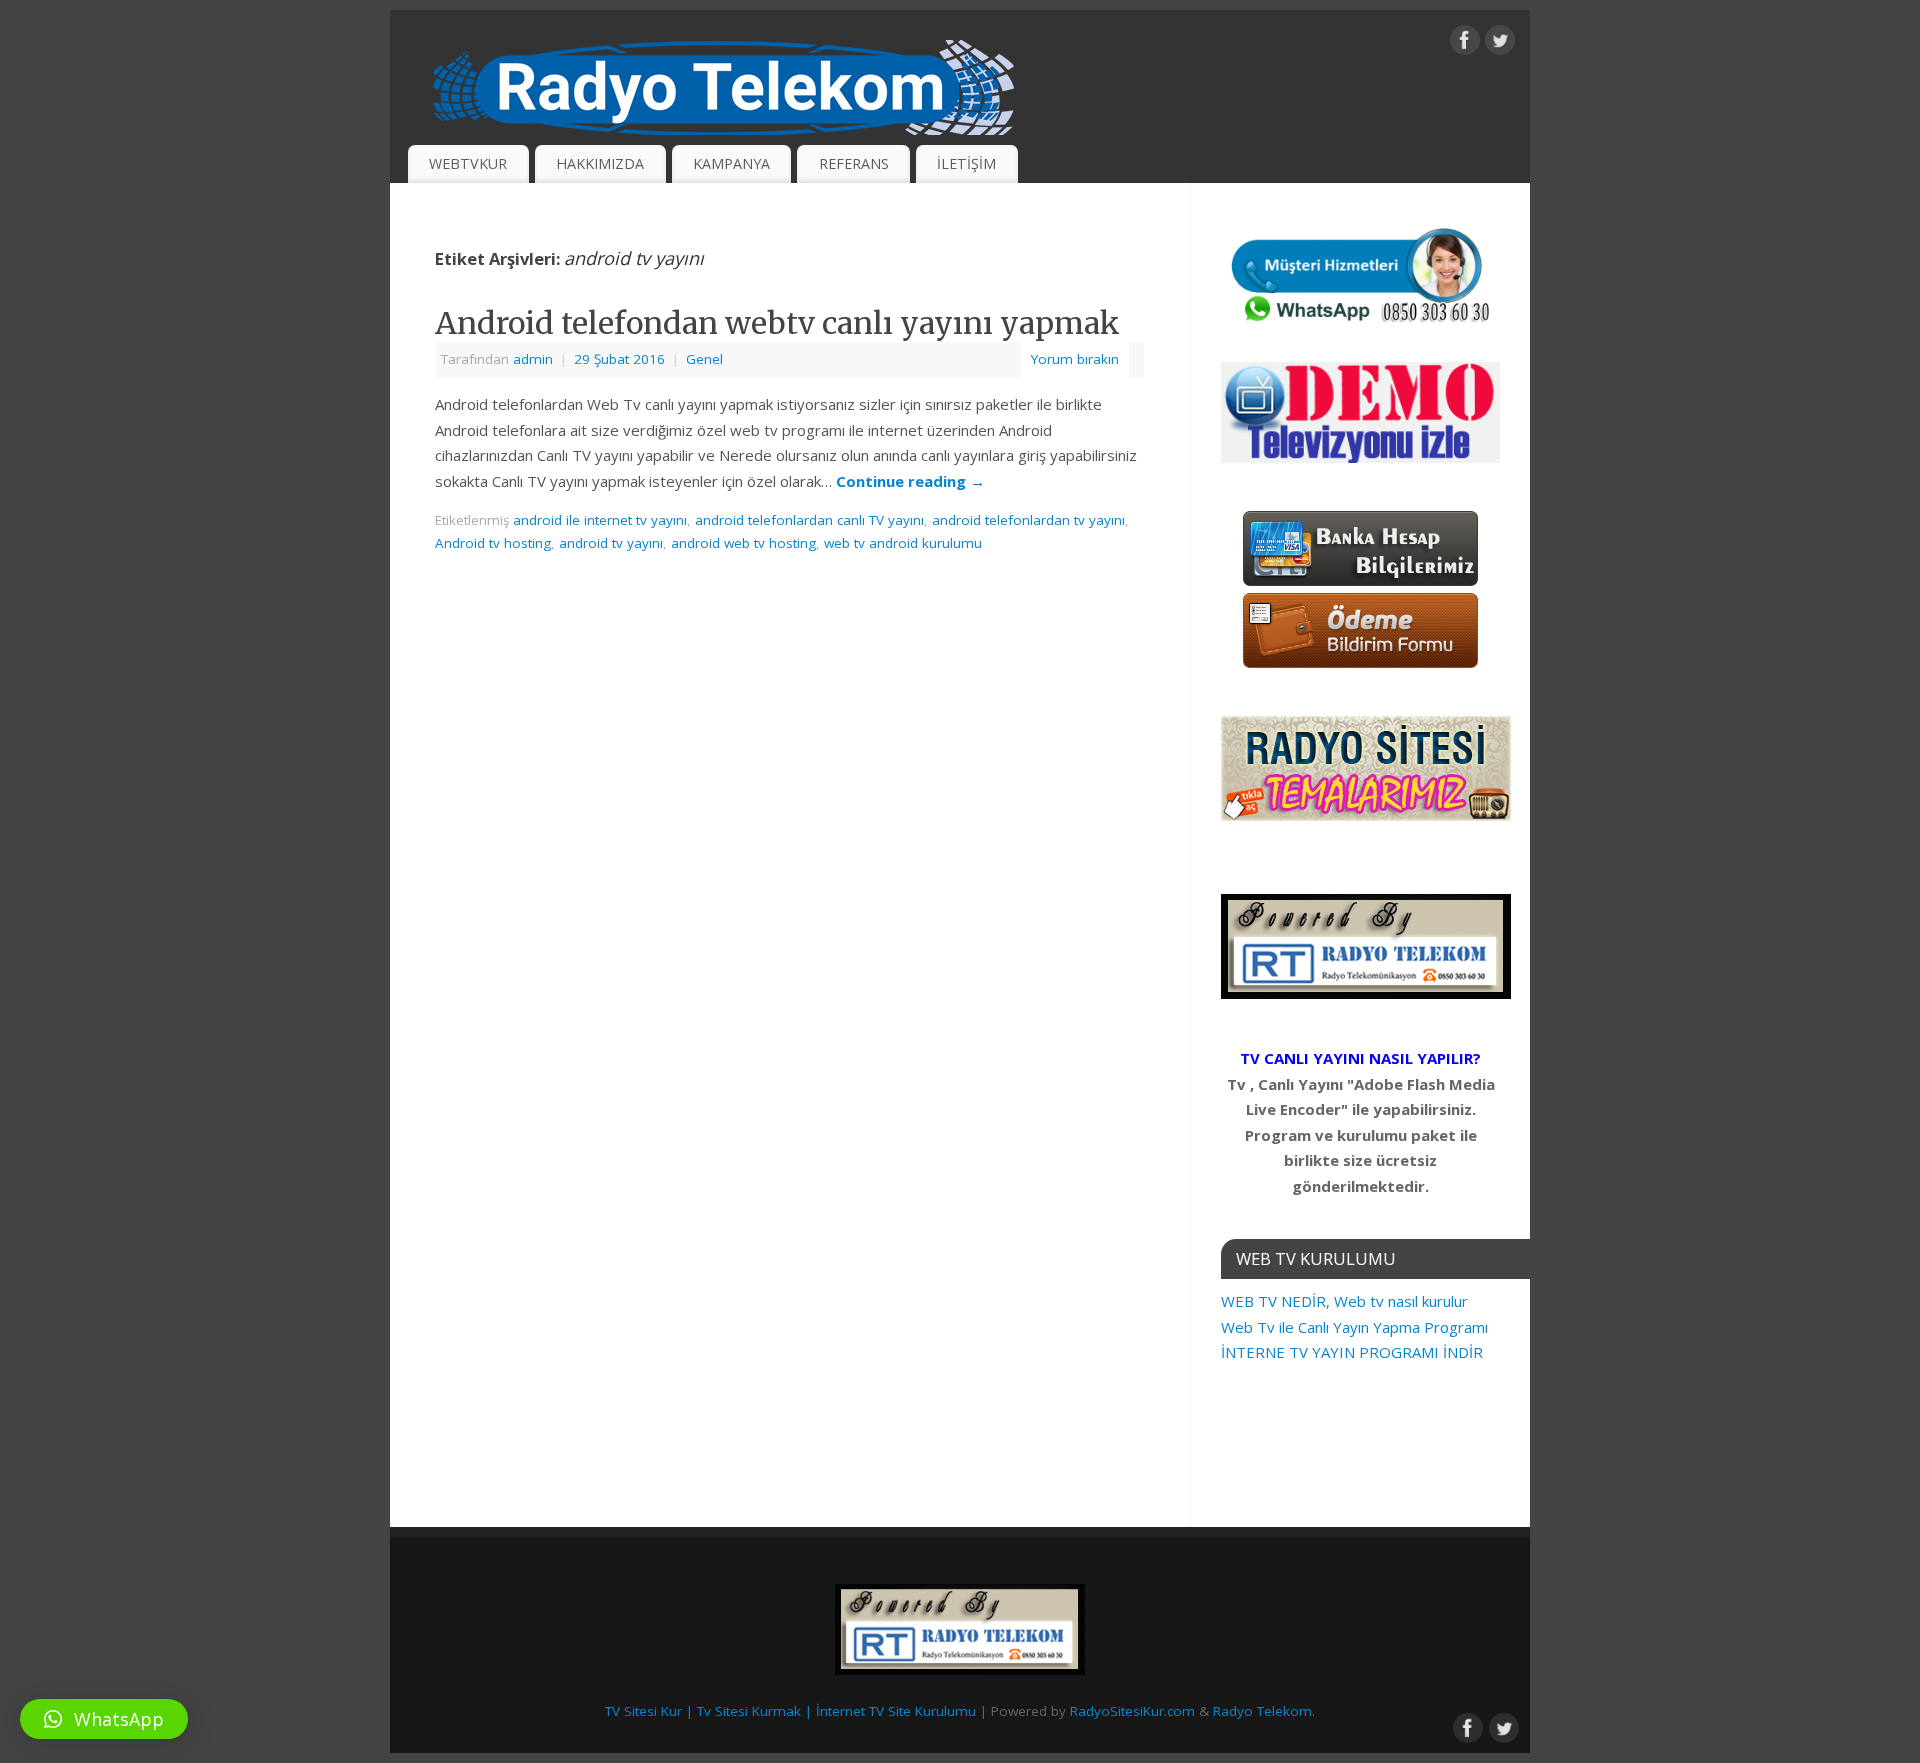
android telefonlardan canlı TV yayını (809, 520)
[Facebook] (1465, 44)
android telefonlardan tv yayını (1028, 520)
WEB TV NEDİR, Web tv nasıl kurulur (1344, 1301)
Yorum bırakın (1075, 359)
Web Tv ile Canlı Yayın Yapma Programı (1354, 1327)
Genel (704, 359)
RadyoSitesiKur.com (1132, 1711)
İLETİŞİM (966, 163)
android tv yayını (611, 543)
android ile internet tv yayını (600, 520)
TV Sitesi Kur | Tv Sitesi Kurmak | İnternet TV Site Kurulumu (790, 1711)
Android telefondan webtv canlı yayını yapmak (777, 323)
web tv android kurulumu (903, 543)
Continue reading (910, 481)
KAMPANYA (731, 163)
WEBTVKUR (468, 163)
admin (533, 359)
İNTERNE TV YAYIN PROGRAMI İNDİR (1352, 1352)
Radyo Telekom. (1264, 1711)
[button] (104, 1719)
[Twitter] (1500, 44)
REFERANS (854, 163)
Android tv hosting (493, 543)
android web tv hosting (743, 543)
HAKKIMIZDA (600, 163)
